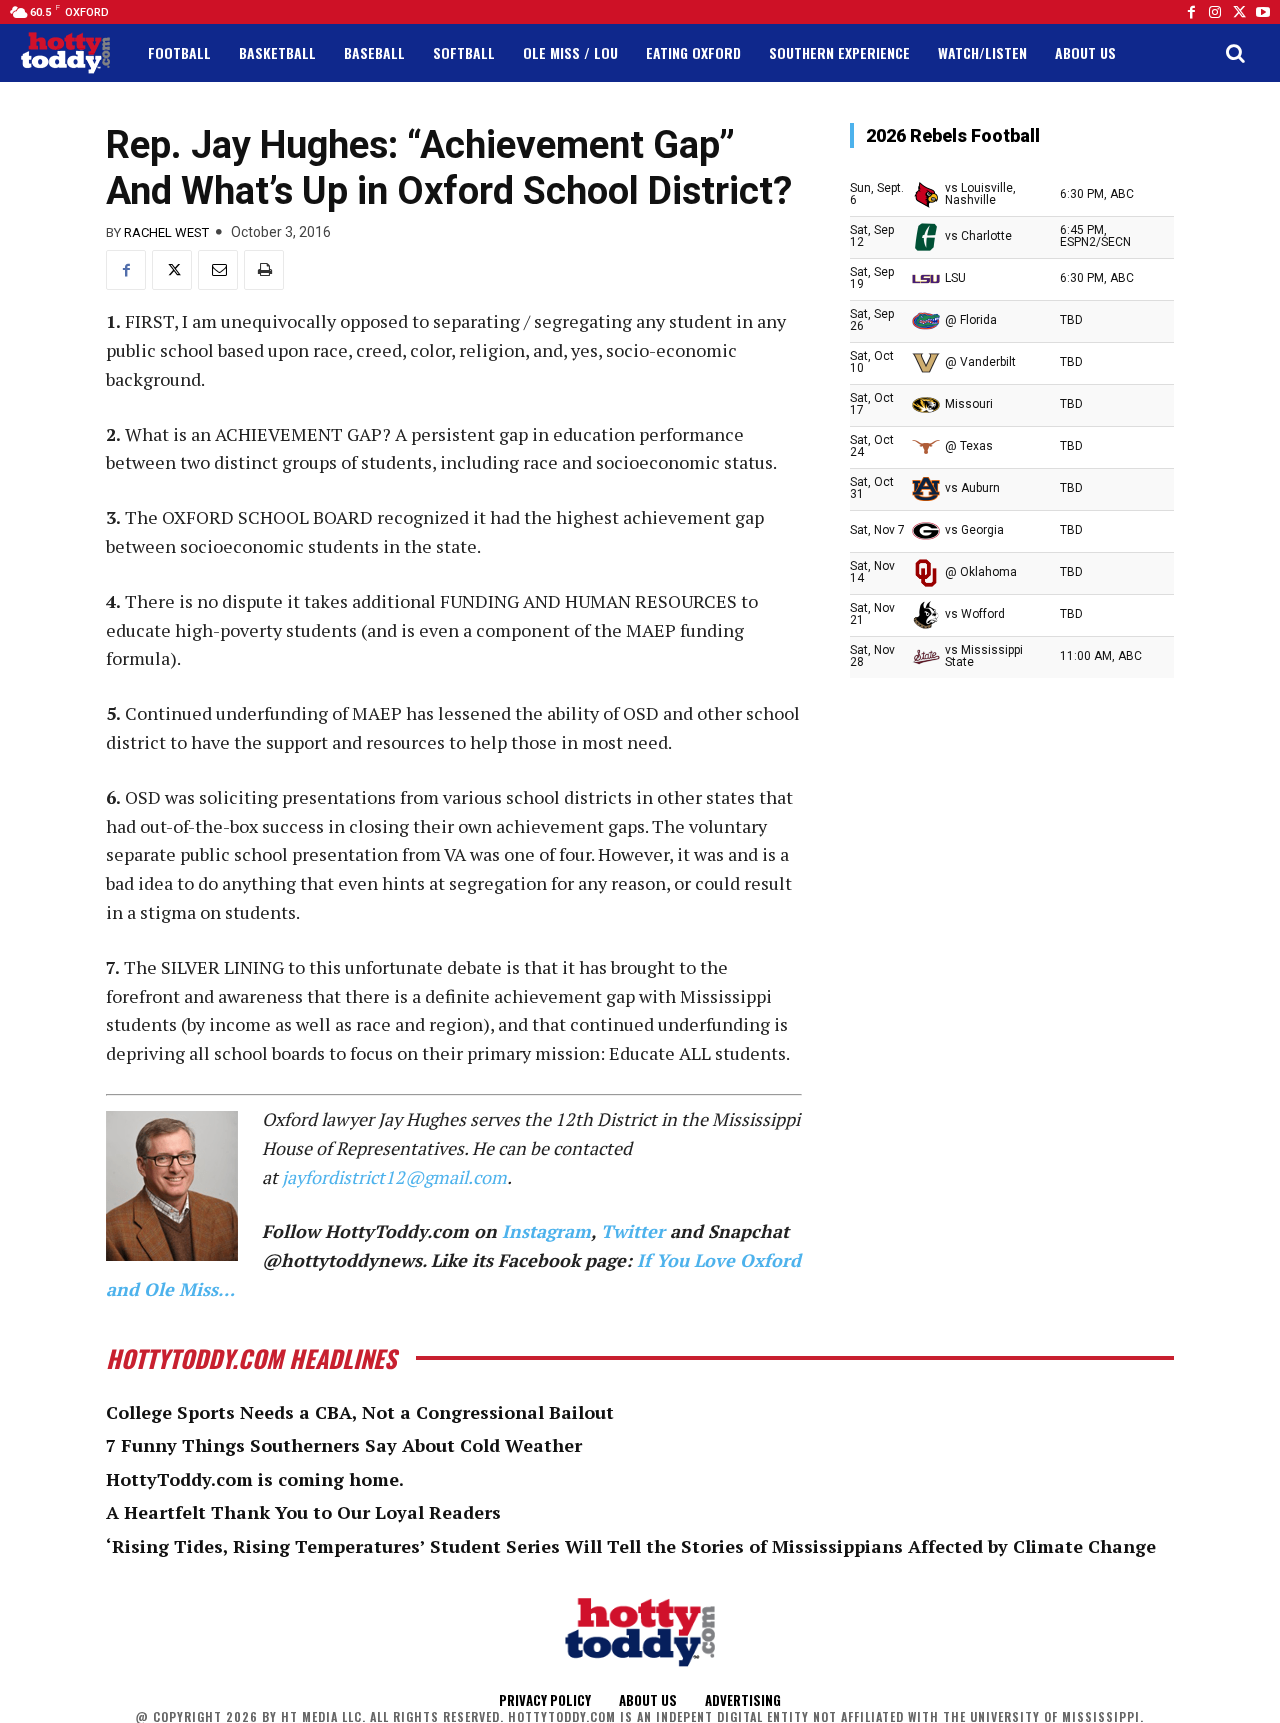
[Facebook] (1191, 12)
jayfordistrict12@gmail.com (394, 1177)
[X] (172, 270)
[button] (1235, 53)
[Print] (264, 270)
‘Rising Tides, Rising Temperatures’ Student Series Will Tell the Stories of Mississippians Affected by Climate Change (631, 1546)
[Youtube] (1263, 12)
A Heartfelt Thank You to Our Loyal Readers (303, 1512)
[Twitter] (1239, 12)
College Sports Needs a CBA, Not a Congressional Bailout (360, 1412)
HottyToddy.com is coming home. (255, 1479)
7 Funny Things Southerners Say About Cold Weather (344, 1445)
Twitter (633, 1231)
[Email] (218, 270)
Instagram (546, 1231)
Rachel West (166, 232)
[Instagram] (1215, 12)
